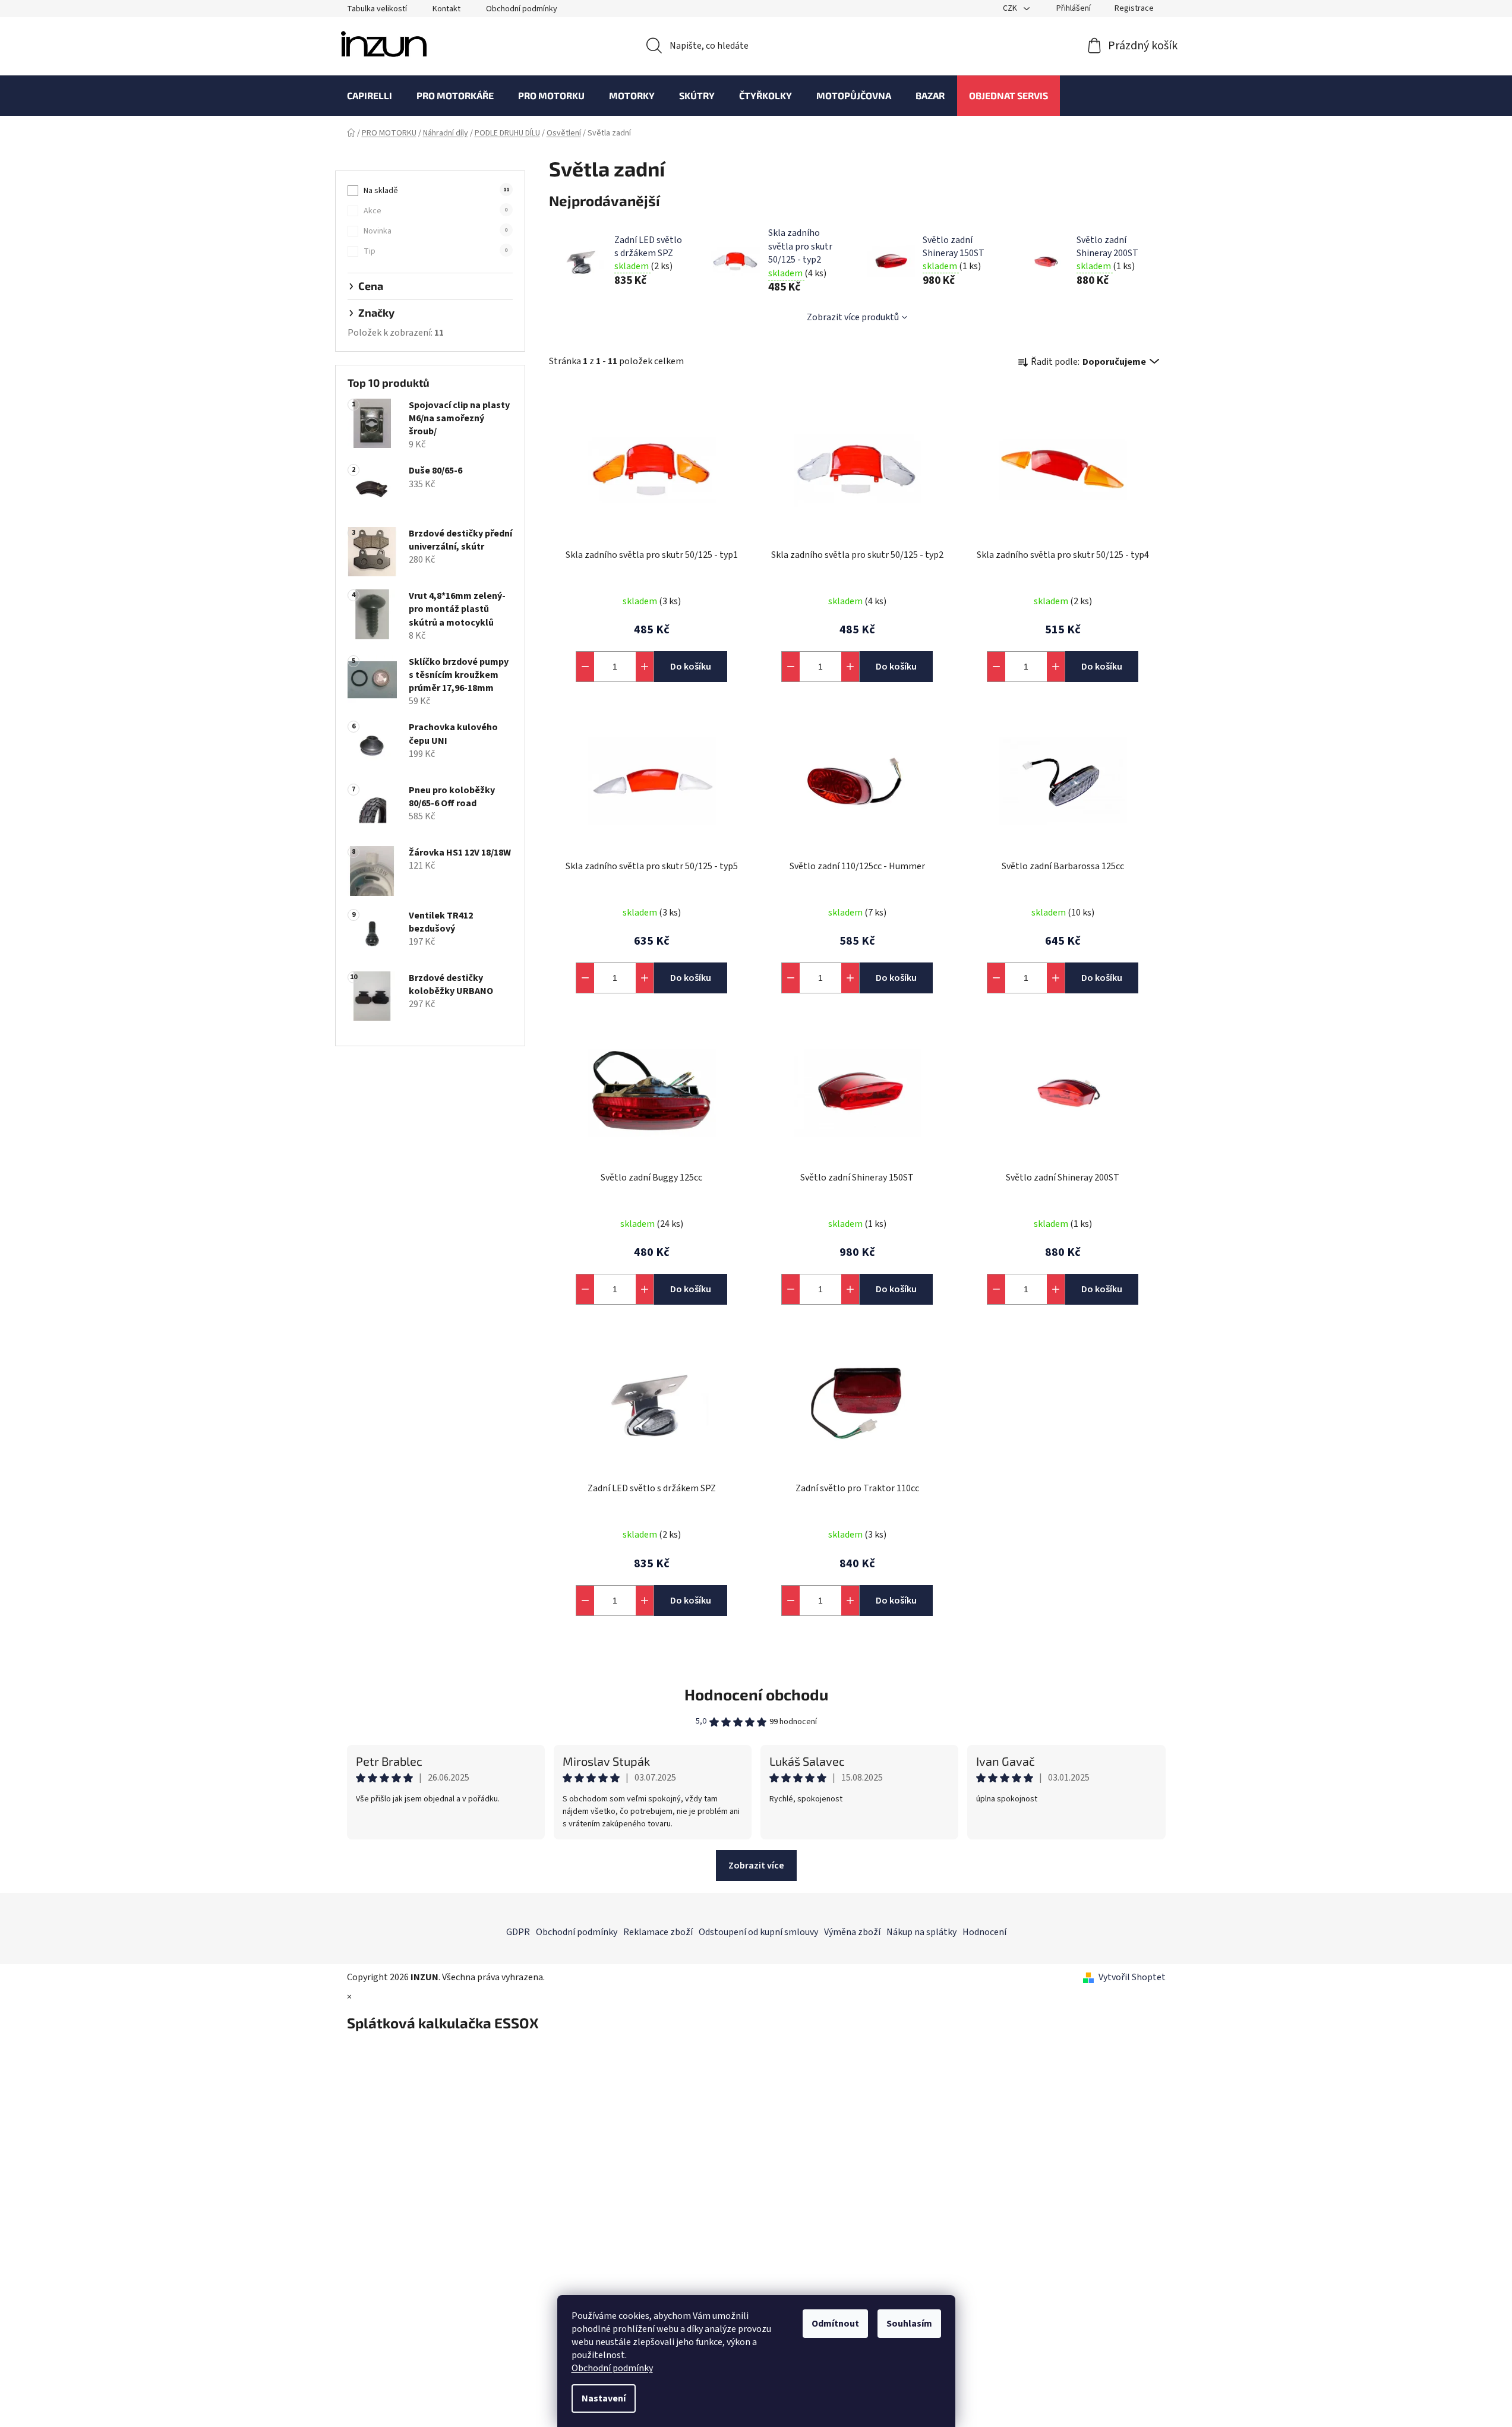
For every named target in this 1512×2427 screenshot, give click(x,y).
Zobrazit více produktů (853, 317)
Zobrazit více (756, 1866)
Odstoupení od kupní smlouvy (758, 1932)
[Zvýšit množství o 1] (645, 667)
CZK (1011, 8)
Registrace (1134, 8)
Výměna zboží (852, 1932)
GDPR (518, 1932)
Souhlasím (909, 2324)
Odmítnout (835, 2324)
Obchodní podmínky (612, 2368)
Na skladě (436, 191)
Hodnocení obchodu (756, 1694)
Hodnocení (984, 1932)
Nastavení (604, 2398)
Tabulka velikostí (377, 9)
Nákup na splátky (921, 1932)
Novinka (435, 231)
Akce (435, 211)
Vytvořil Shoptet (1132, 1977)
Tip (435, 251)
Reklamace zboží (658, 1932)
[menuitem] (370, 96)
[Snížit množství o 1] (585, 667)
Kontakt (446, 9)
